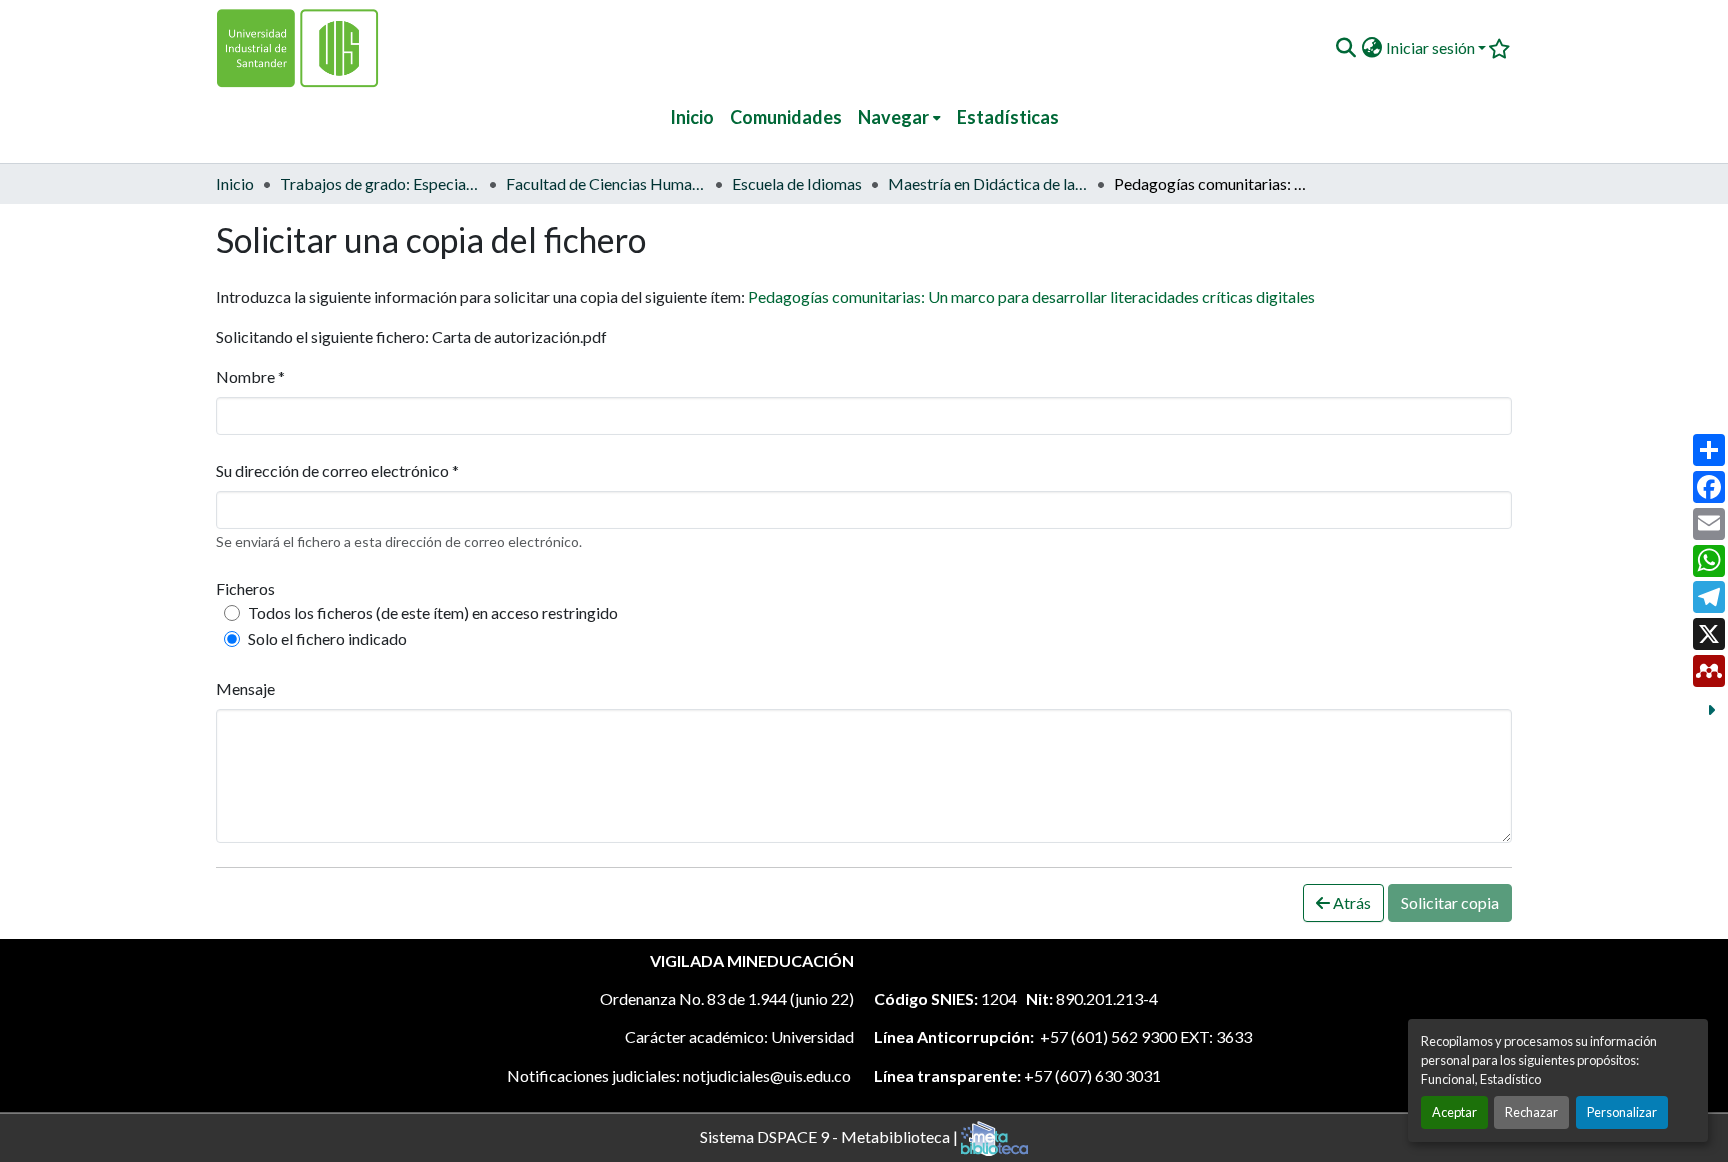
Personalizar (1622, 1112)
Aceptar (1454, 1112)
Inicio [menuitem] (692, 117)
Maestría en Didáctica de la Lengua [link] (988, 183)
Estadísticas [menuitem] (1008, 117)
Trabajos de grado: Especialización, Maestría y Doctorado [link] (380, 183)
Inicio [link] (235, 183)
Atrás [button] (1350, 902)
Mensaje (245, 688)
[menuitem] (899, 117)
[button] (1345, 48)
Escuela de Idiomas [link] (797, 183)
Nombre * (250, 376)
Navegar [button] (893, 117)
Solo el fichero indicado (327, 638)
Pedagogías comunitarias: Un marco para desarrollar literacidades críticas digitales (1031, 296)
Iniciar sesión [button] (1432, 47)
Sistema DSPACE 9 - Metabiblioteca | (830, 1135)
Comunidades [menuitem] (786, 117)
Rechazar (1531, 1112)
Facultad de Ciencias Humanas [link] (606, 183)
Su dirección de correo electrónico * (337, 470)
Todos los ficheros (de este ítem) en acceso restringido (433, 612)
